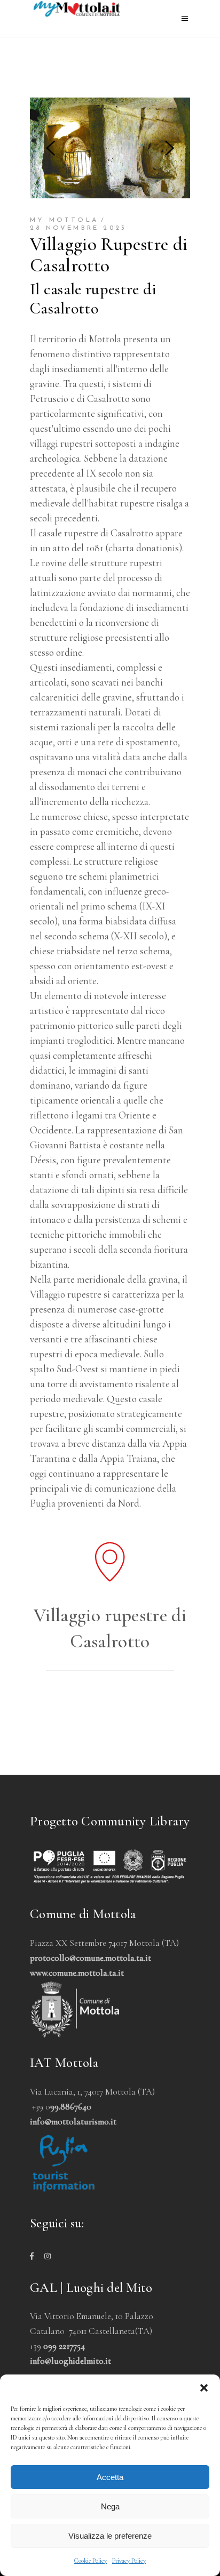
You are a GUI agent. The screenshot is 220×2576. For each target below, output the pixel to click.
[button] (204, 2388)
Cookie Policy (91, 2561)
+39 (57, 2346)
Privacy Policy (129, 2561)
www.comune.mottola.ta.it (77, 1973)
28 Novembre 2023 (78, 228)
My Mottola (64, 220)
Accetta (110, 2477)
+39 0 (62, 2107)
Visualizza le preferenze (110, 2536)
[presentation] (50, 148)
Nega (110, 2506)
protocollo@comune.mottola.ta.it (91, 1958)
